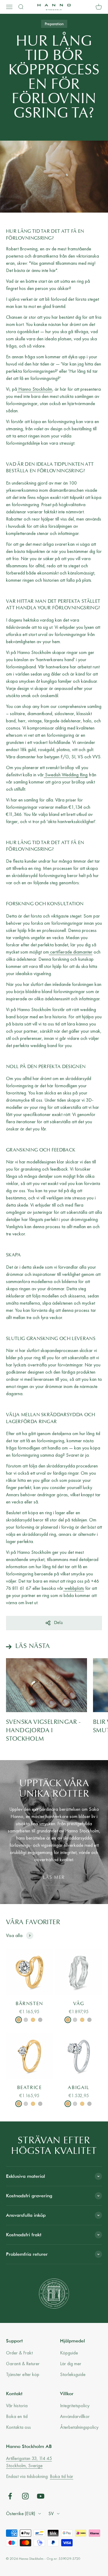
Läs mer (54, 1878)
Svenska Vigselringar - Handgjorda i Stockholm (43, 1731)
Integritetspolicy (75, 2406)
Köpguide (69, 2353)
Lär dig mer (71, 2364)
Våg (79, 2004)
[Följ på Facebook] (10, 2496)
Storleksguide (73, 2374)
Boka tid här (61, 2476)
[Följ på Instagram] (25, 2496)
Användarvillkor (75, 2416)
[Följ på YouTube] (41, 2496)
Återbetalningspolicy (79, 2427)
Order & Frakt (19, 2353)
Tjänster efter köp (23, 2374)
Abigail (78, 2088)
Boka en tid (17, 2416)
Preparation (54, 24)
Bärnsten (29, 2004)
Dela (58, 1623)
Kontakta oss (18, 2427)
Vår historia (17, 2406)
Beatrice (30, 2088)
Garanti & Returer (23, 2364)
